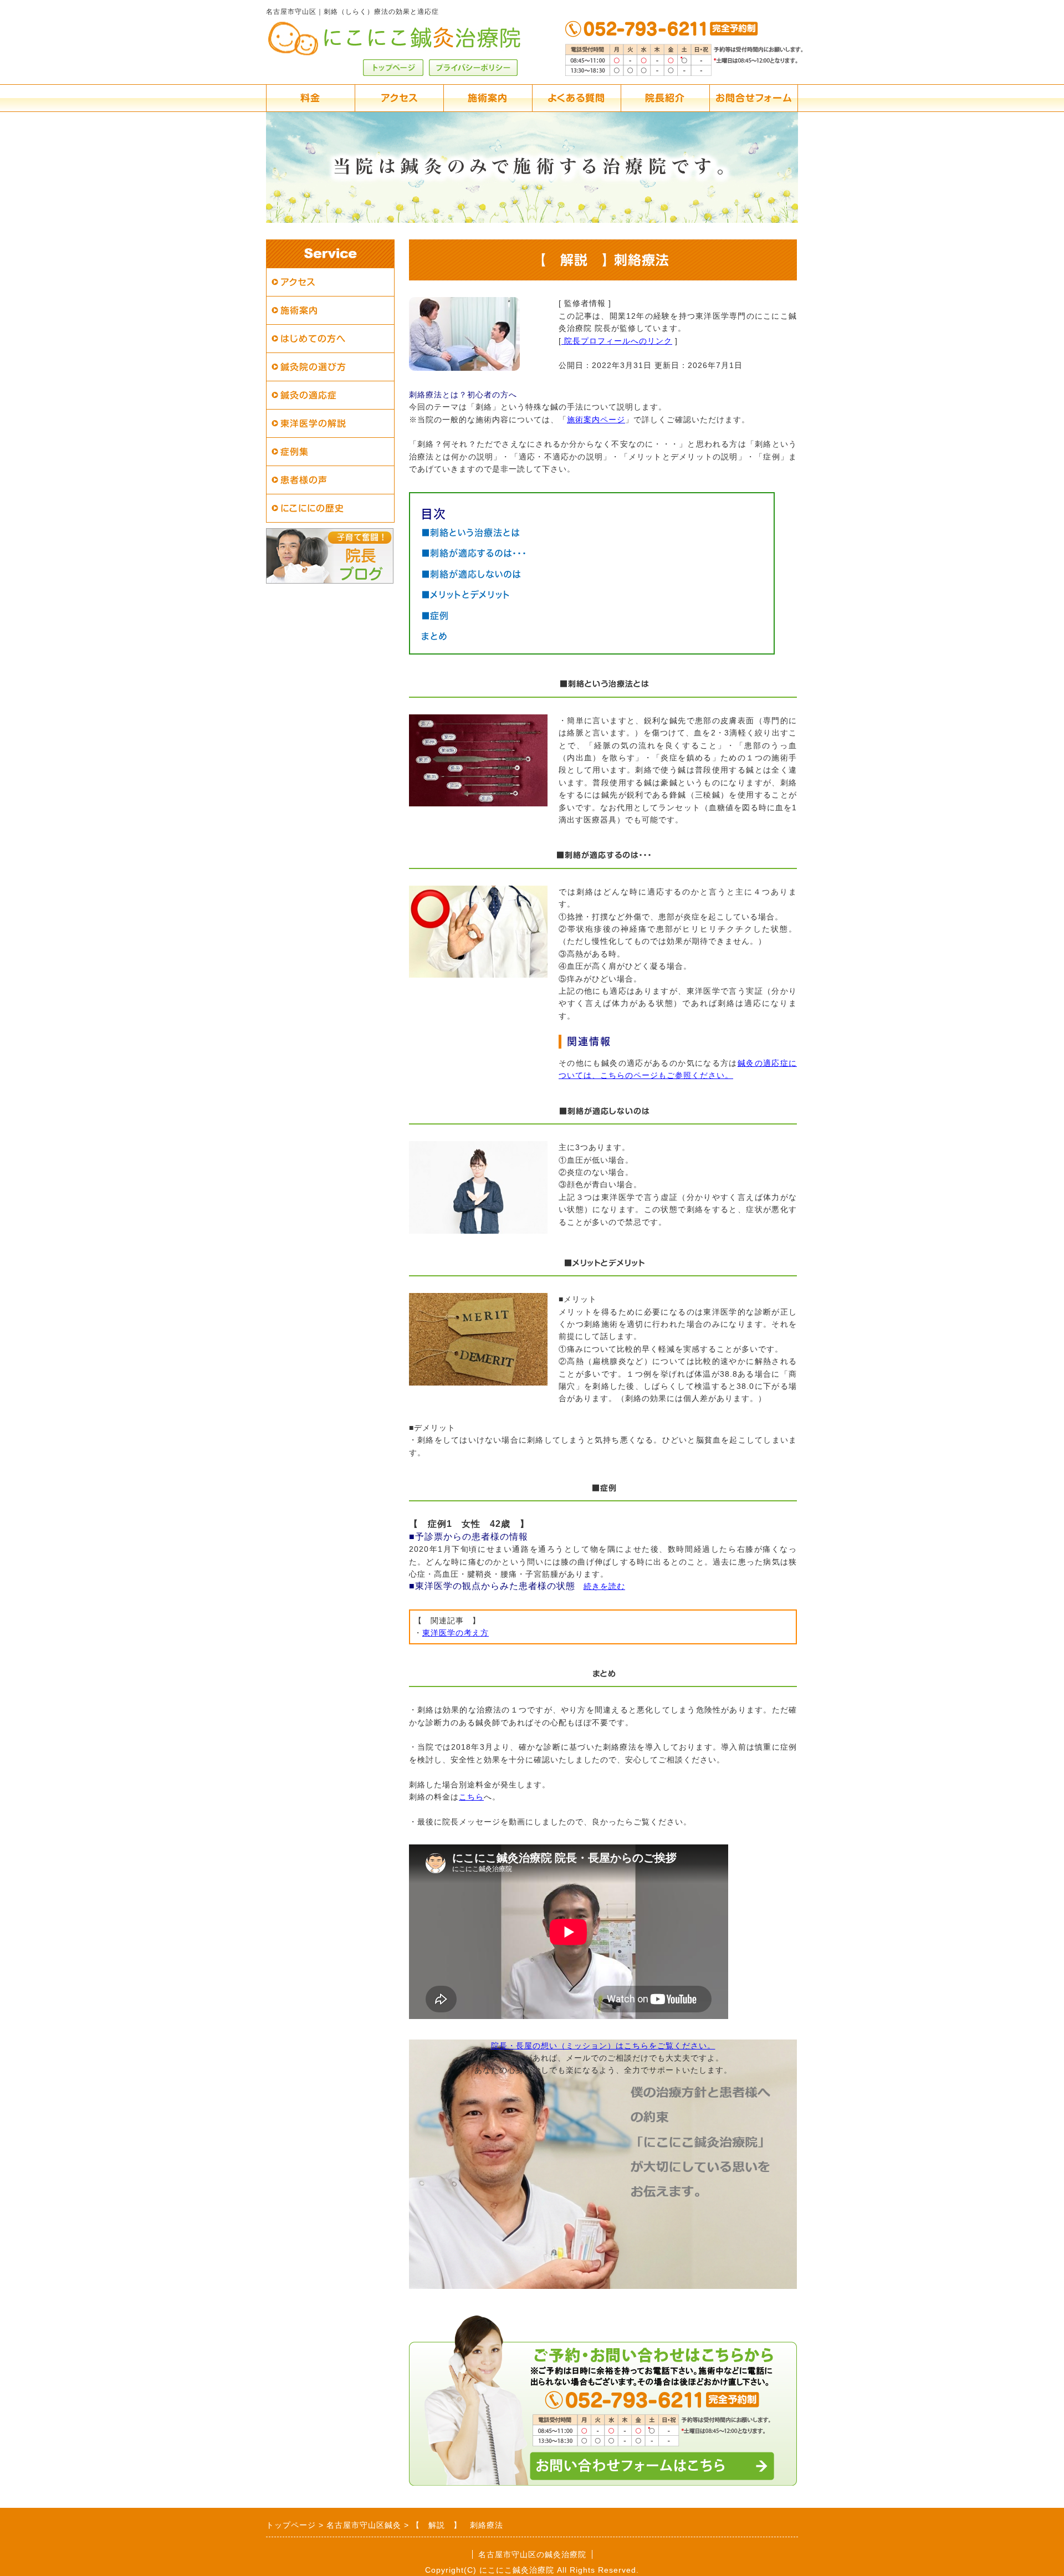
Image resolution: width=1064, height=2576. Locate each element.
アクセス (399, 98)
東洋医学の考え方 (456, 1633)
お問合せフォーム (754, 98)
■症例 (435, 616)
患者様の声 (304, 480)
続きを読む (604, 1586)
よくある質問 (576, 98)
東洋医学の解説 (313, 423)
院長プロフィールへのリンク (617, 341)
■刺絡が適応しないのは (471, 574)
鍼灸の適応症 (309, 395)
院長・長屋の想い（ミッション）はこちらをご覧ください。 (603, 2046)
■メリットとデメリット (466, 595)
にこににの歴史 (312, 508)
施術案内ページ (596, 420)
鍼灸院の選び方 (313, 367)
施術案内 (488, 98)
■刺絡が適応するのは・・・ (474, 553)
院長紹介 (665, 98)
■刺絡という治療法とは (470, 533)
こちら (471, 1797)
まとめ (434, 636)
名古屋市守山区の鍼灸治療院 (532, 2554)
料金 (310, 98)
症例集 (295, 452)
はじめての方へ (313, 339)
